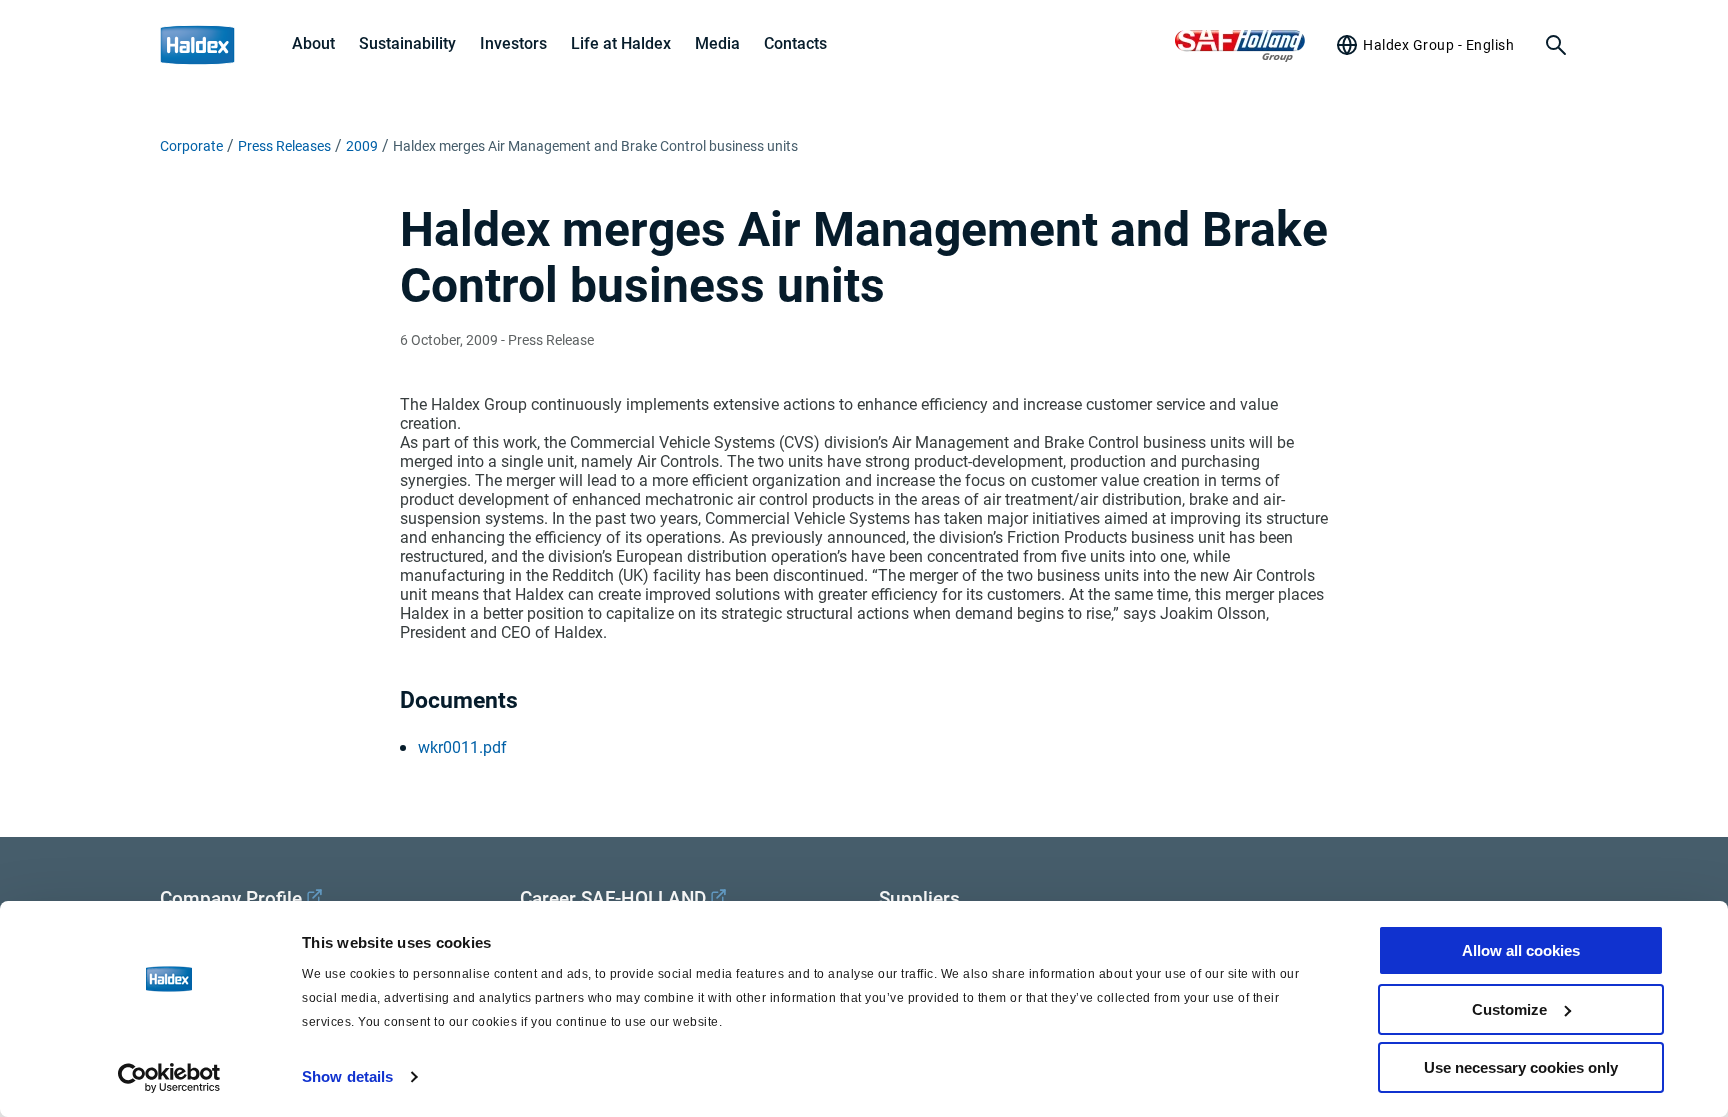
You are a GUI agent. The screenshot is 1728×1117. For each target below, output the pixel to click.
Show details (347, 1076)
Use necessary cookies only (1521, 1067)
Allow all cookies (1521, 950)
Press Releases (284, 146)
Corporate (191, 146)
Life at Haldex (621, 43)
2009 (362, 146)
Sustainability (407, 43)
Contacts (795, 43)
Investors (513, 43)
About (313, 43)
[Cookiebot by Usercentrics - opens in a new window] (169, 1078)
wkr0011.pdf (462, 747)
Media (717, 43)
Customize (1509, 1009)
